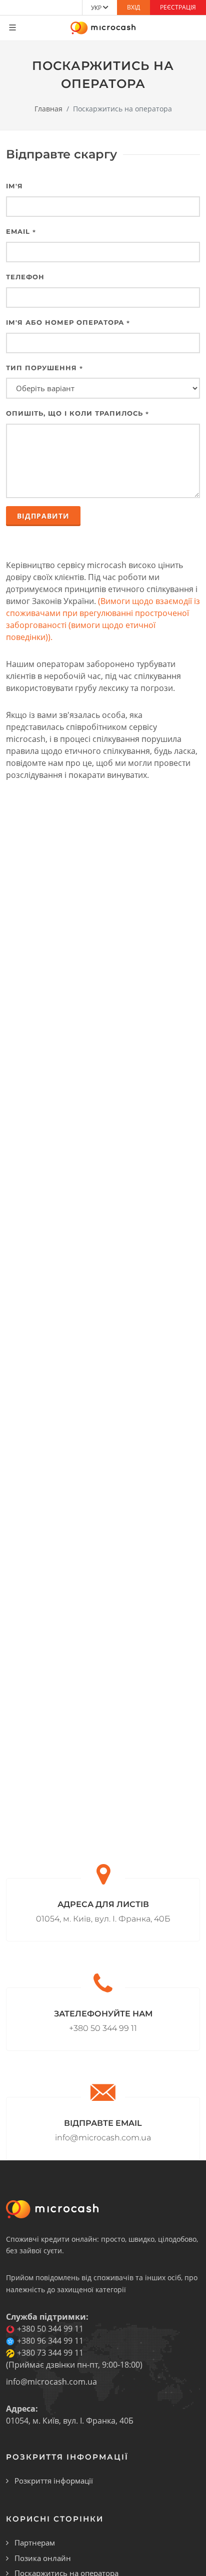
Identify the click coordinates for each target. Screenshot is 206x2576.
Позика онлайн (43, 2558)
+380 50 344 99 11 (50, 2329)
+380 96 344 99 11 (50, 2341)
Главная (48, 109)
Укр (97, 8)
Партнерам (35, 2543)
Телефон (25, 277)
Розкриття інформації (54, 2481)
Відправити (43, 516)
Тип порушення (44, 368)
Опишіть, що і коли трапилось (77, 413)
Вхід (133, 7)
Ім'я (14, 186)
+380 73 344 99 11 (50, 2353)
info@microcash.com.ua (51, 2382)
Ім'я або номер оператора (68, 322)
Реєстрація (178, 7)
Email (21, 231)
